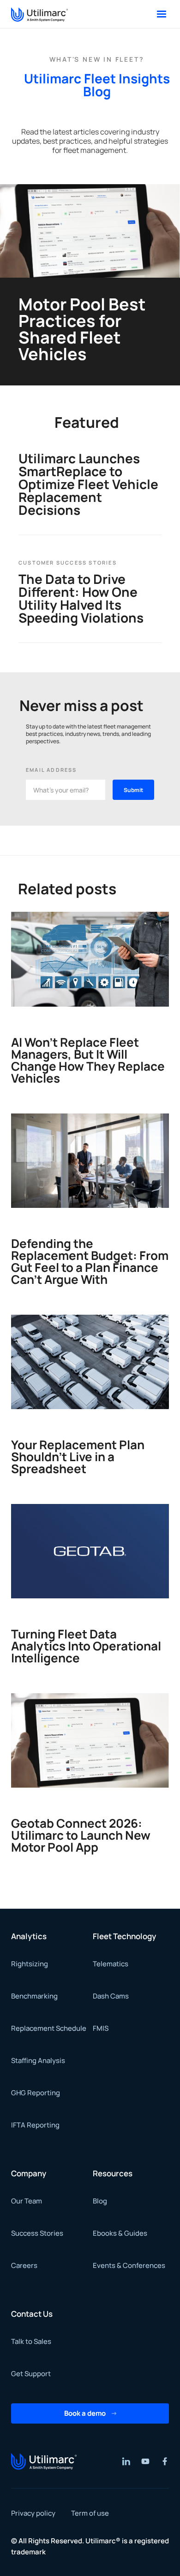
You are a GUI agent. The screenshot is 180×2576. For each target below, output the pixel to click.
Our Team (27, 2201)
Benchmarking (34, 1996)
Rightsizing (30, 1964)
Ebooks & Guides (120, 2233)
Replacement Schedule (49, 2028)
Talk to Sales (31, 2341)
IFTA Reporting (35, 2125)
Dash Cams (111, 1996)
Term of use (90, 2513)
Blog (100, 2201)
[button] (162, 14)
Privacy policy (33, 2513)
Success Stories (37, 2233)
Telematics (111, 1964)
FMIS (101, 2028)
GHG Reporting (36, 2093)
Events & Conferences (129, 2265)
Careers (24, 2265)
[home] (39, 14)
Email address (51, 770)
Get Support (31, 2374)
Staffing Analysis (38, 2060)
